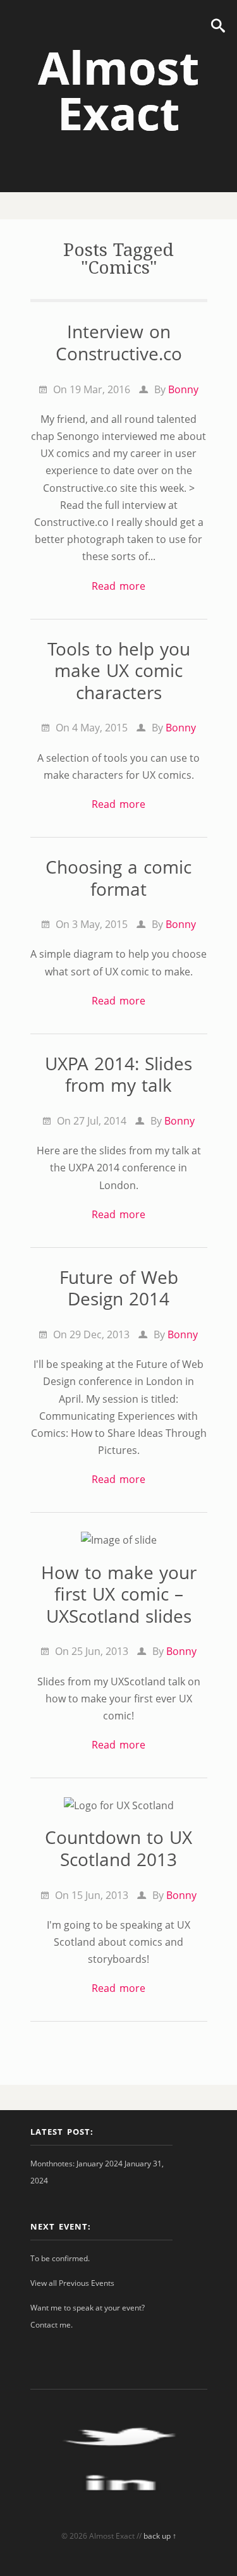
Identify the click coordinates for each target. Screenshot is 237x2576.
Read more (118, 586)
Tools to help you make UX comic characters (119, 670)
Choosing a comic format (118, 878)
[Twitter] (119, 2459)
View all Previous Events (72, 2283)
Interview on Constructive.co (119, 342)
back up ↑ (160, 2536)
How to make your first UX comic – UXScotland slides (119, 1594)
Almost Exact (118, 90)
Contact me (51, 2325)
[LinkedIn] (119, 2506)
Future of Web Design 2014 (119, 1288)
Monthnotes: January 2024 (76, 2164)
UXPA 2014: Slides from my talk (118, 1074)
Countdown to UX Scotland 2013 (118, 1848)
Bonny (183, 389)
